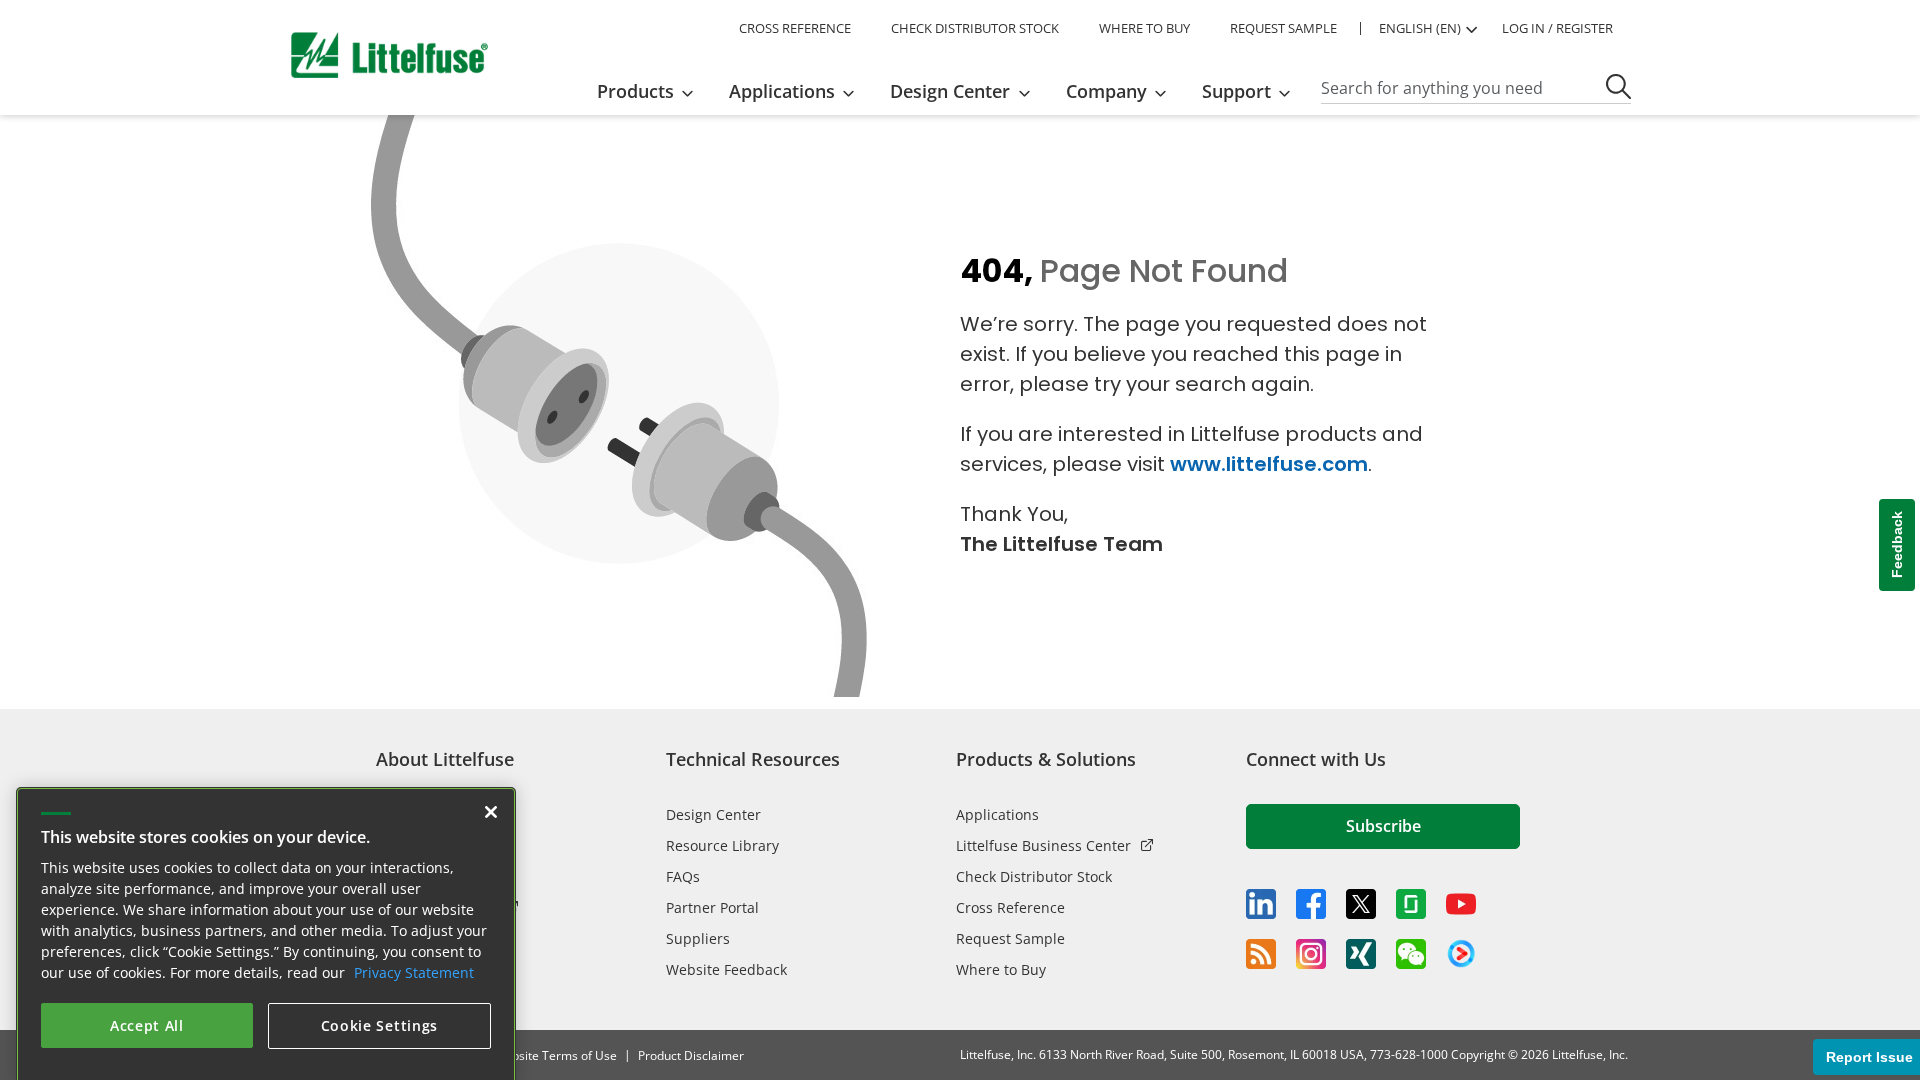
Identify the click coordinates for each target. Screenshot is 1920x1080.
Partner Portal (712, 907)
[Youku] (1461, 954)
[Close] (491, 788)
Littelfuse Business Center (1043, 845)
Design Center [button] (950, 91)
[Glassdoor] (1411, 904)
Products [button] (635, 91)
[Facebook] (1311, 904)
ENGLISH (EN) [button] (1420, 28)
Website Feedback (726, 969)
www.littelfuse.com (1269, 464)
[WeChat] (1411, 954)
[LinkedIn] (1261, 904)
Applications (997, 814)
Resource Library (722, 845)
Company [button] (1106, 91)
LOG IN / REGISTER (1557, 28)
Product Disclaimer (691, 1055)
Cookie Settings (380, 1001)
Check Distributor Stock (1034, 876)
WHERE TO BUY (1144, 28)
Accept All (147, 1001)
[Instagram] (1311, 954)
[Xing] (1361, 954)
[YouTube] (1461, 904)
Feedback (1897, 545)
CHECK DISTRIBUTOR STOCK (975, 28)
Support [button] (1236, 91)
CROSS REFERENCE (795, 28)
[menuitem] (651, 91)
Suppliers (698, 938)
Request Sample (1010, 938)
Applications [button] (782, 91)
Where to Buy (1001, 969)
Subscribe (1383, 826)
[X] (1361, 904)
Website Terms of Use (555, 1055)
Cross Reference (1010, 907)
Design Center (713, 814)
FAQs (683, 876)
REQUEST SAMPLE (1283, 28)
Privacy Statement (414, 948)
